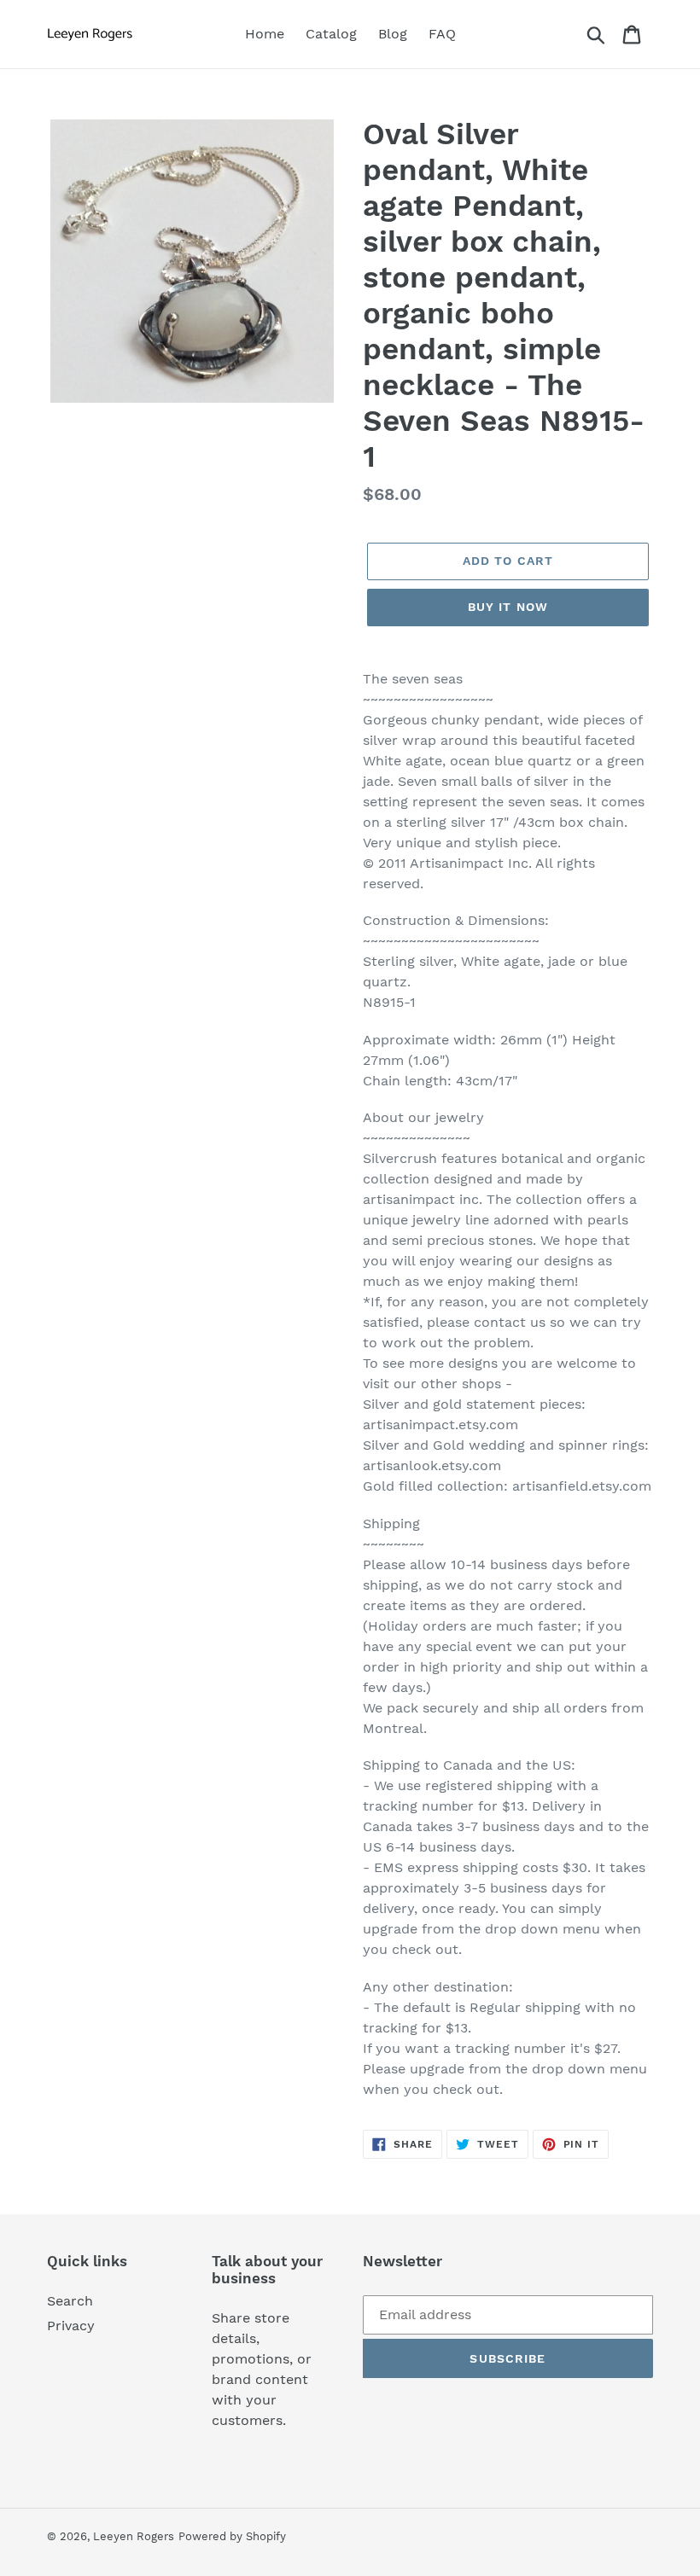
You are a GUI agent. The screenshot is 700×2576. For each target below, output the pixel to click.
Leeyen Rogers (134, 2536)
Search (70, 2301)
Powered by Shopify (232, 2536)
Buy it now (508, 607)
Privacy (71, 2326)
